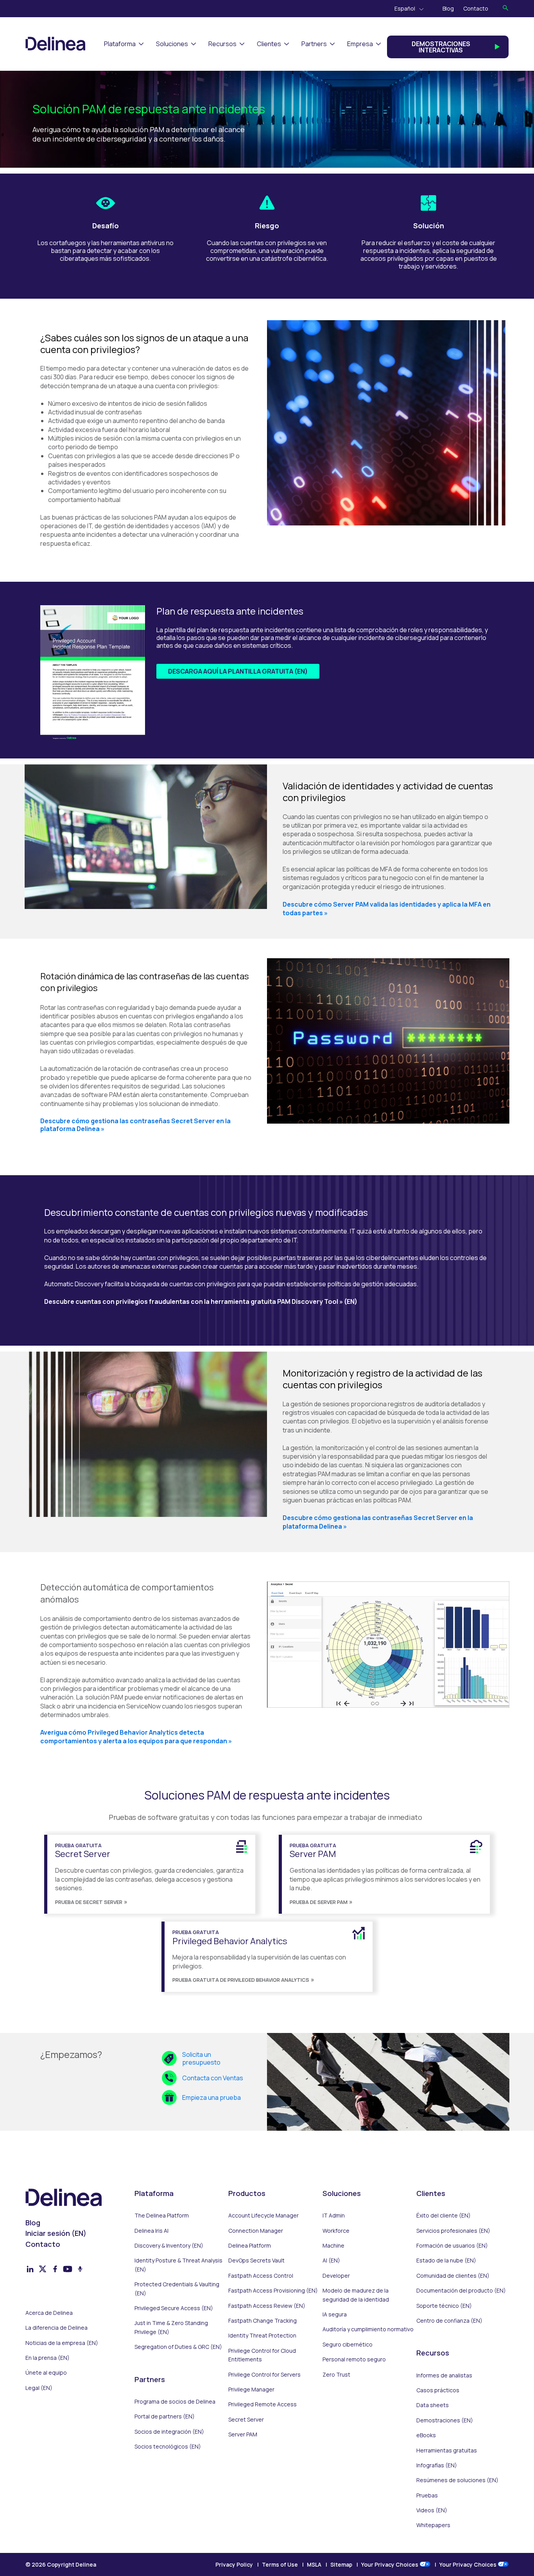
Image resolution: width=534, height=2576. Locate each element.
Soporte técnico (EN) (444, 2306)
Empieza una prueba (211, 2097)
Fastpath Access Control (261, 2276)
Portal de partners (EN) (165, 2416)
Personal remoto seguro (354, 2359)
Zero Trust (336, 2374)
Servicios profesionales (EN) (453, 2231)
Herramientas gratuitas (447, 2450)
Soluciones (172, 44)
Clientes (269, 44)
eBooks (426, 2435)
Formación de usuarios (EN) (452, 2245)
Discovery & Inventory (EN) (169, 2245)
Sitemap (341, 2564)
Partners (314, 44)
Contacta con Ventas (213, 2078)
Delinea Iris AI (151, 2231)
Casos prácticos (438, 2390)
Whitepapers (433, 2525)
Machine (333, 2245)
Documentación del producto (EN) (461, 2290)
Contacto (476, 8)
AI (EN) (331, 2260)
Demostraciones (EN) (445, 2420)
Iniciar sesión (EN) (56, 2233)
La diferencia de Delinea (56, 2328)
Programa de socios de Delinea (175, 2401)
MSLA (314, 2564)
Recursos (222, 44)
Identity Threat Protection (262, 2335)
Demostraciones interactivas (441, 47)
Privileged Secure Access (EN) (174, 2308)
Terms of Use (280, 2564)
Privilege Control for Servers (264, 2374)
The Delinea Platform (162, 2215)
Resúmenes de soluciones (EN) (457, 2480)
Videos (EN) (432, 2510)
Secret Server (246, 2419)
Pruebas (427, 2495)
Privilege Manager (251, 2389)
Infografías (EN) (437, 2465)
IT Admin (334, 2215)
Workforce (336, 2231)
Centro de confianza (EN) (449, 2321)
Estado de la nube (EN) (446, 2260)
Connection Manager (256, 2231)
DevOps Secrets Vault (256, 2260)
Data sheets (433, 2405)
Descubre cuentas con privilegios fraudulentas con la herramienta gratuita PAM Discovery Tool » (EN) (201, 1301)
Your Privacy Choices (390, 2564)
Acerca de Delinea (49, 2313)
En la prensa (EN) (47, 2358)
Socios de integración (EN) (169, 2432)
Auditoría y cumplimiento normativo (368, 2329)
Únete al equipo (46, 2373)
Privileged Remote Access (263, 2404)
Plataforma (120, 44)
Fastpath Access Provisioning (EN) (273, 2290)
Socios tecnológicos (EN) (168, 2446)
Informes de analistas (444, 2375)
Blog (448, 8)
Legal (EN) (39, 2388)
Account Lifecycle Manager (263, 2215)
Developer (336, 2276)
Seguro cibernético (348, 2344)
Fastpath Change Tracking (263, 2321)
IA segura (335, 2314)
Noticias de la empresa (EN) (62, 2343)
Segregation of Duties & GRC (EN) (178, 2347)
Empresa (360, 44)
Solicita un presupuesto (201, 2058)
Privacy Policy (234, 2564)
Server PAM (243, 2434)
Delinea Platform (250, 2245)
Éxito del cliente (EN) (444, 2215)
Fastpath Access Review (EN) (267, 2306)
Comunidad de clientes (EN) (453, 2276)
